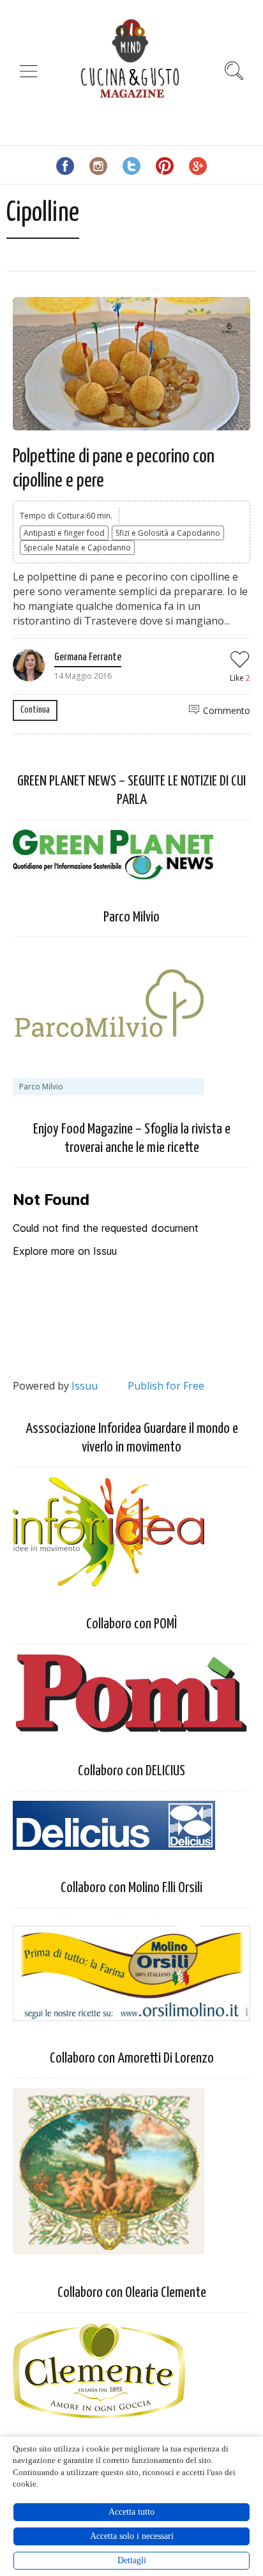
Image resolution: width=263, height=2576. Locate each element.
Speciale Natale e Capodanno (77, 548)
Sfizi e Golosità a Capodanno (168, 533)
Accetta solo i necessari (132, 2536)
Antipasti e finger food (64, 533)
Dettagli (132, 2560)
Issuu (85, 1386)
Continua (35, 710)
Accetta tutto (131, 2512)
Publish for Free (166, 1386)
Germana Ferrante (88, 657)
